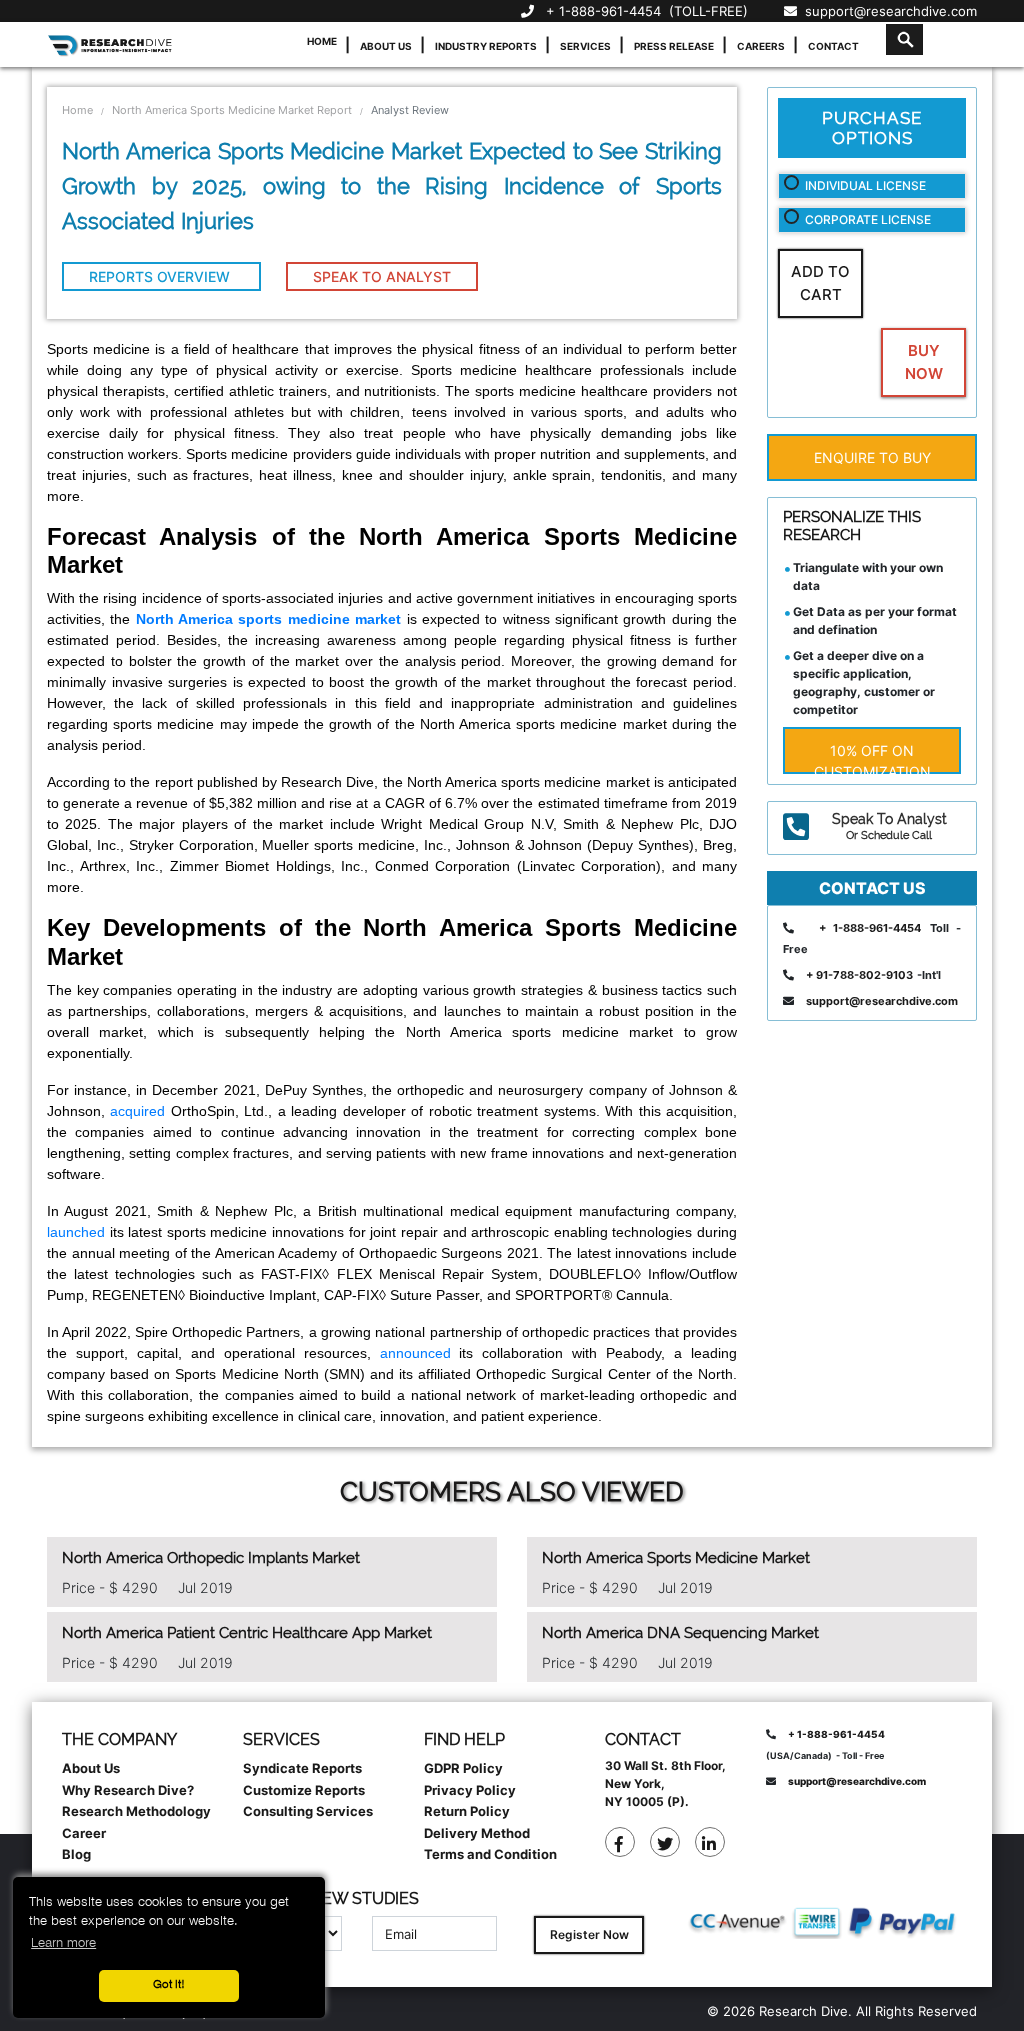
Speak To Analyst (382, 276)
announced (415, 1353)
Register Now (589, 1934)
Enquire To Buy (872, 457)
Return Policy (467, 1811)
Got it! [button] (169, 1985)
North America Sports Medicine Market (676, 1558)
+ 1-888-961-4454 (603, 11)
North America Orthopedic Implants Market (211, 1558)
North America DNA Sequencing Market (680, 1633)
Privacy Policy (470, 1790)
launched (76, 1232)
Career (84, 1833)
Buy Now (924, 362)
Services (585, 46)
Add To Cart (820, 283)
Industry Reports (486, 46)
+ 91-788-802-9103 (859, 975)
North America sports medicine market (268, 619)
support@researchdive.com (887, 11)
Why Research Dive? (128, 1790)
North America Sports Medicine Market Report (232, 110)
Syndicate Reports (302, 1768)
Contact (833, 46)
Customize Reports (304, 1790)
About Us (386, 46)
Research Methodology (136, 1811)
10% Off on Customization (872, 758)
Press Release (674, 46)
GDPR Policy (463, 1768)
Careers (761, 46)
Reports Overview (161, 276)
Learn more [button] (63, 1943)
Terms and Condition (490, 1854)
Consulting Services (308, 1811)
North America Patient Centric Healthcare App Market (247, 1633)
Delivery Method (477, 1833)
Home (322, 41)
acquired (137, 1111)
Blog (76, 1854)
